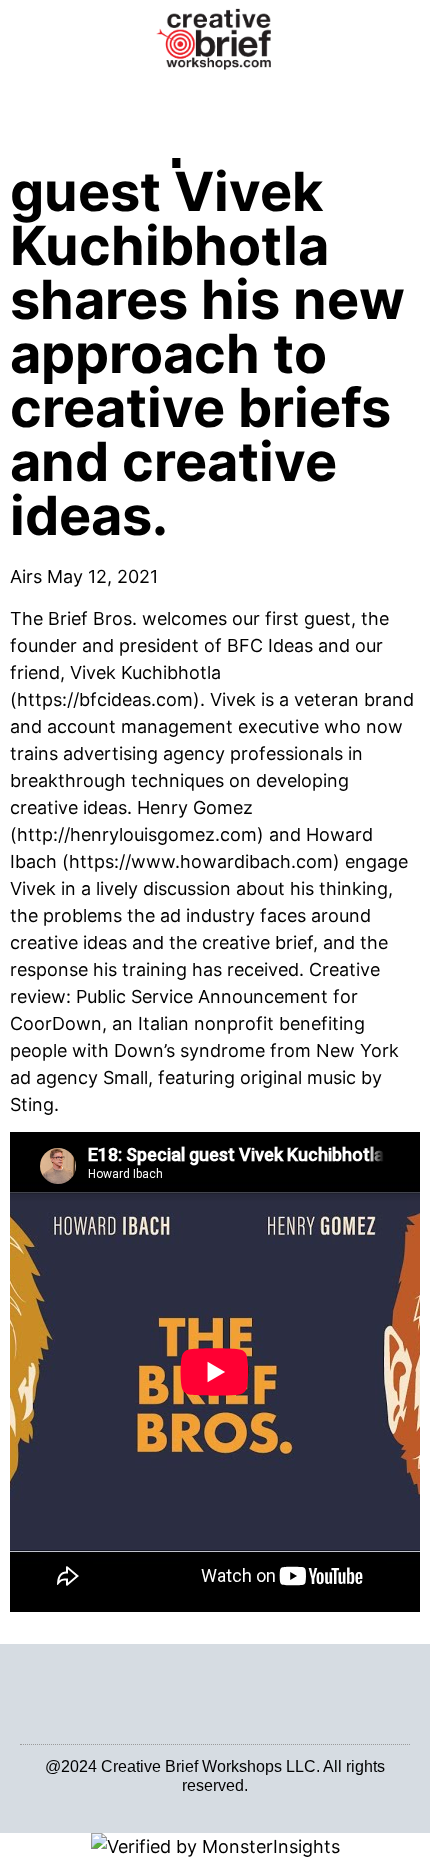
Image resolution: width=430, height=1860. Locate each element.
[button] (215, 100)
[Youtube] (226, 1801)
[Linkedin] (203, 1801)
